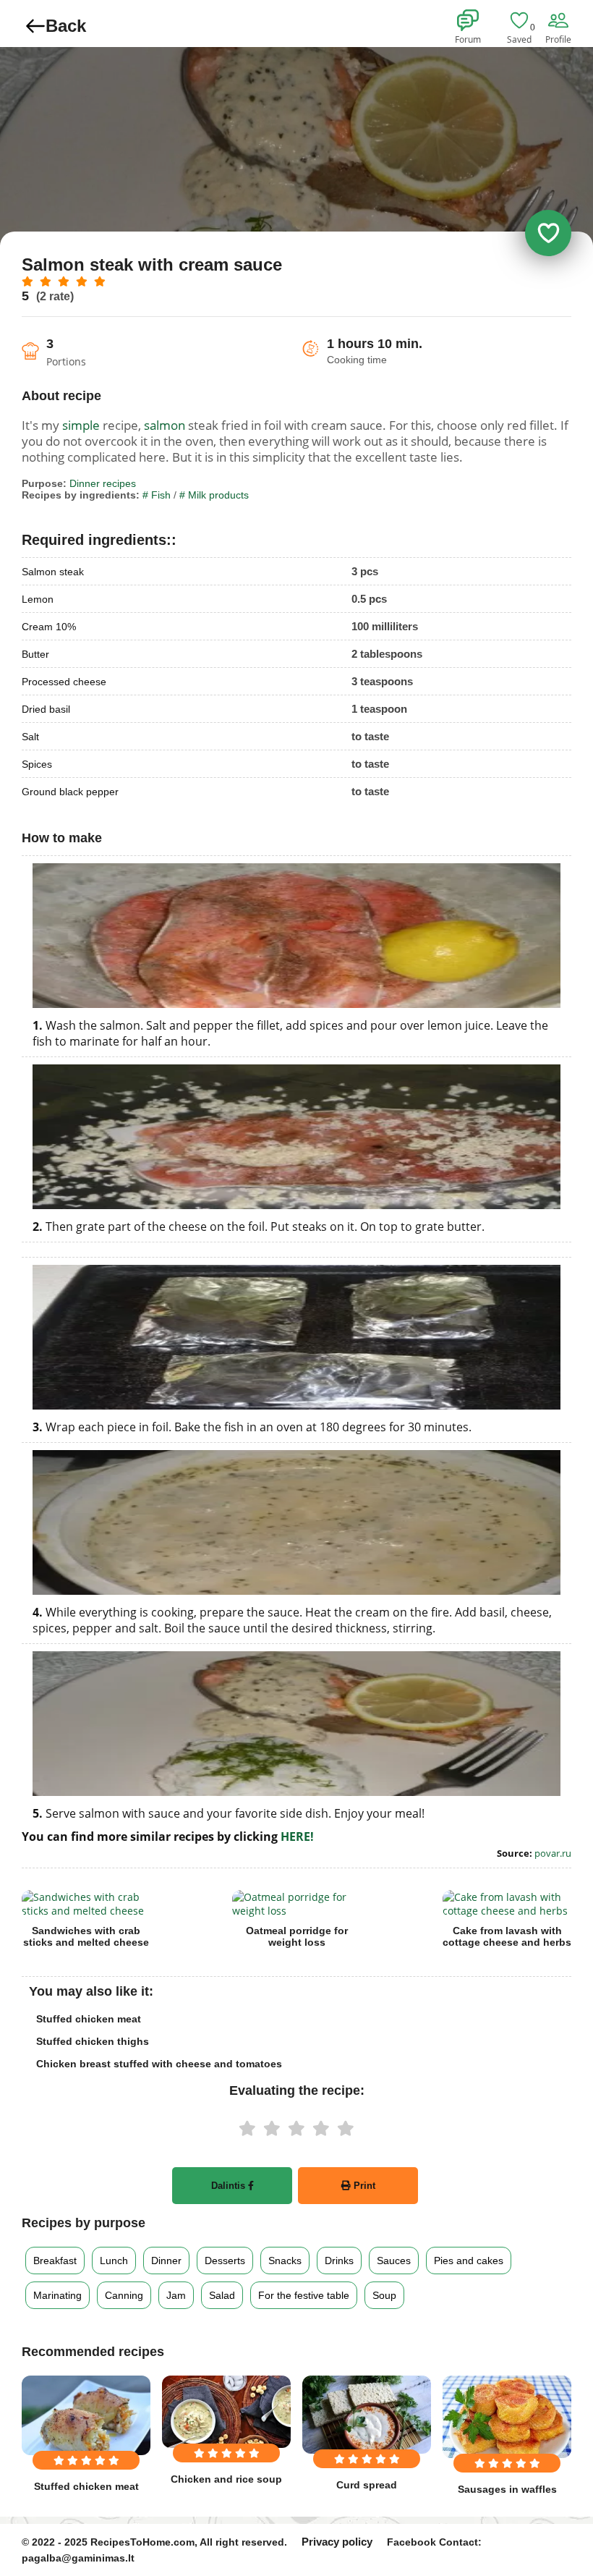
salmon (165, 425)
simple (81, 425)
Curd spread (367, 2485)
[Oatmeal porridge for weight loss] (296, 1904)
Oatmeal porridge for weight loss (297, 1936)
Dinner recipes (103, 483)
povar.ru (553, 1853)
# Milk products (214, 495)
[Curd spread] (367, 2415)
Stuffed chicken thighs (93, 2041)
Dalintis (230, 2186)
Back (66, 26)
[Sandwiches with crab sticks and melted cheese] (86, 1904)
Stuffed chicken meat (89, 2019)
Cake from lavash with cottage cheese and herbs (507, 1936)
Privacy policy (337, 2542)
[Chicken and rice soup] (226, 2412)
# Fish (157, 495)
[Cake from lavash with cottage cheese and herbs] (507, 1904)
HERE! (297, 1836)
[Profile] (560, 21)
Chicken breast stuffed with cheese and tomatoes (159, 2064)
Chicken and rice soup (226, 2479)
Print (363, 2186)
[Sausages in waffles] (507, 2417)
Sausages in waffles (507, 2489)
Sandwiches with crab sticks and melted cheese (86, 1936)
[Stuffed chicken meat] (86, 2415)
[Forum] (470, 21)
